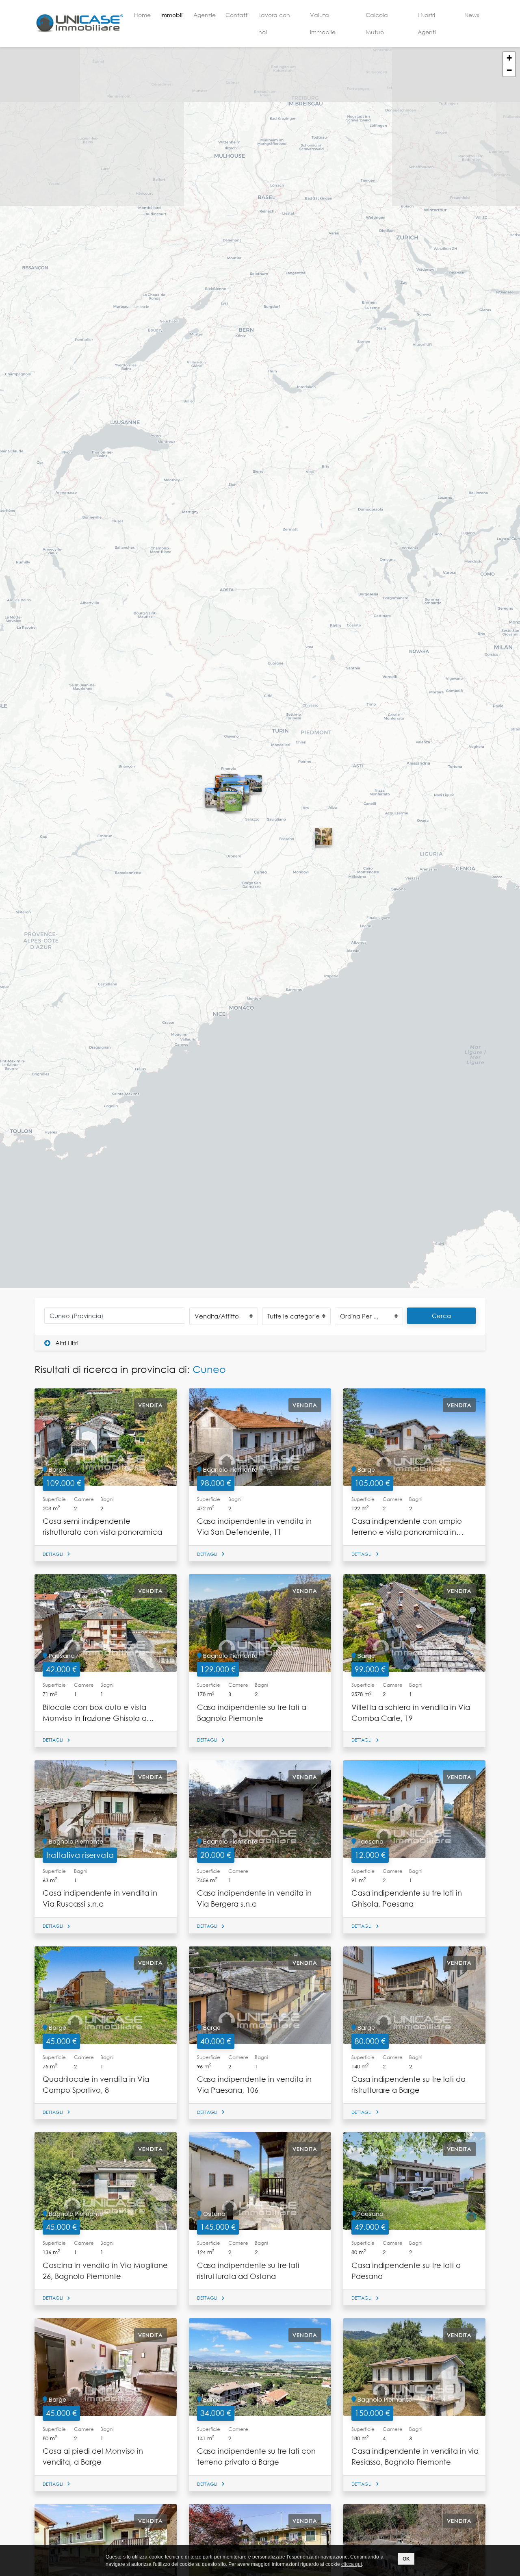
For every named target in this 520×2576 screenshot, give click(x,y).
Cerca (441, 1316)
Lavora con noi (274, 23)
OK (406, 2559)
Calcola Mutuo (377, 23)
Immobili (172, 15)
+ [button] (509, 58)
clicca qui (352, 2564)
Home (142, 15)
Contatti (237, 15)
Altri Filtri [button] (66, 1343)
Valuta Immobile (323, 23)
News (472, 15)
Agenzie (205, 15)
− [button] (509, 70)
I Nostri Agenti (427, 23)
